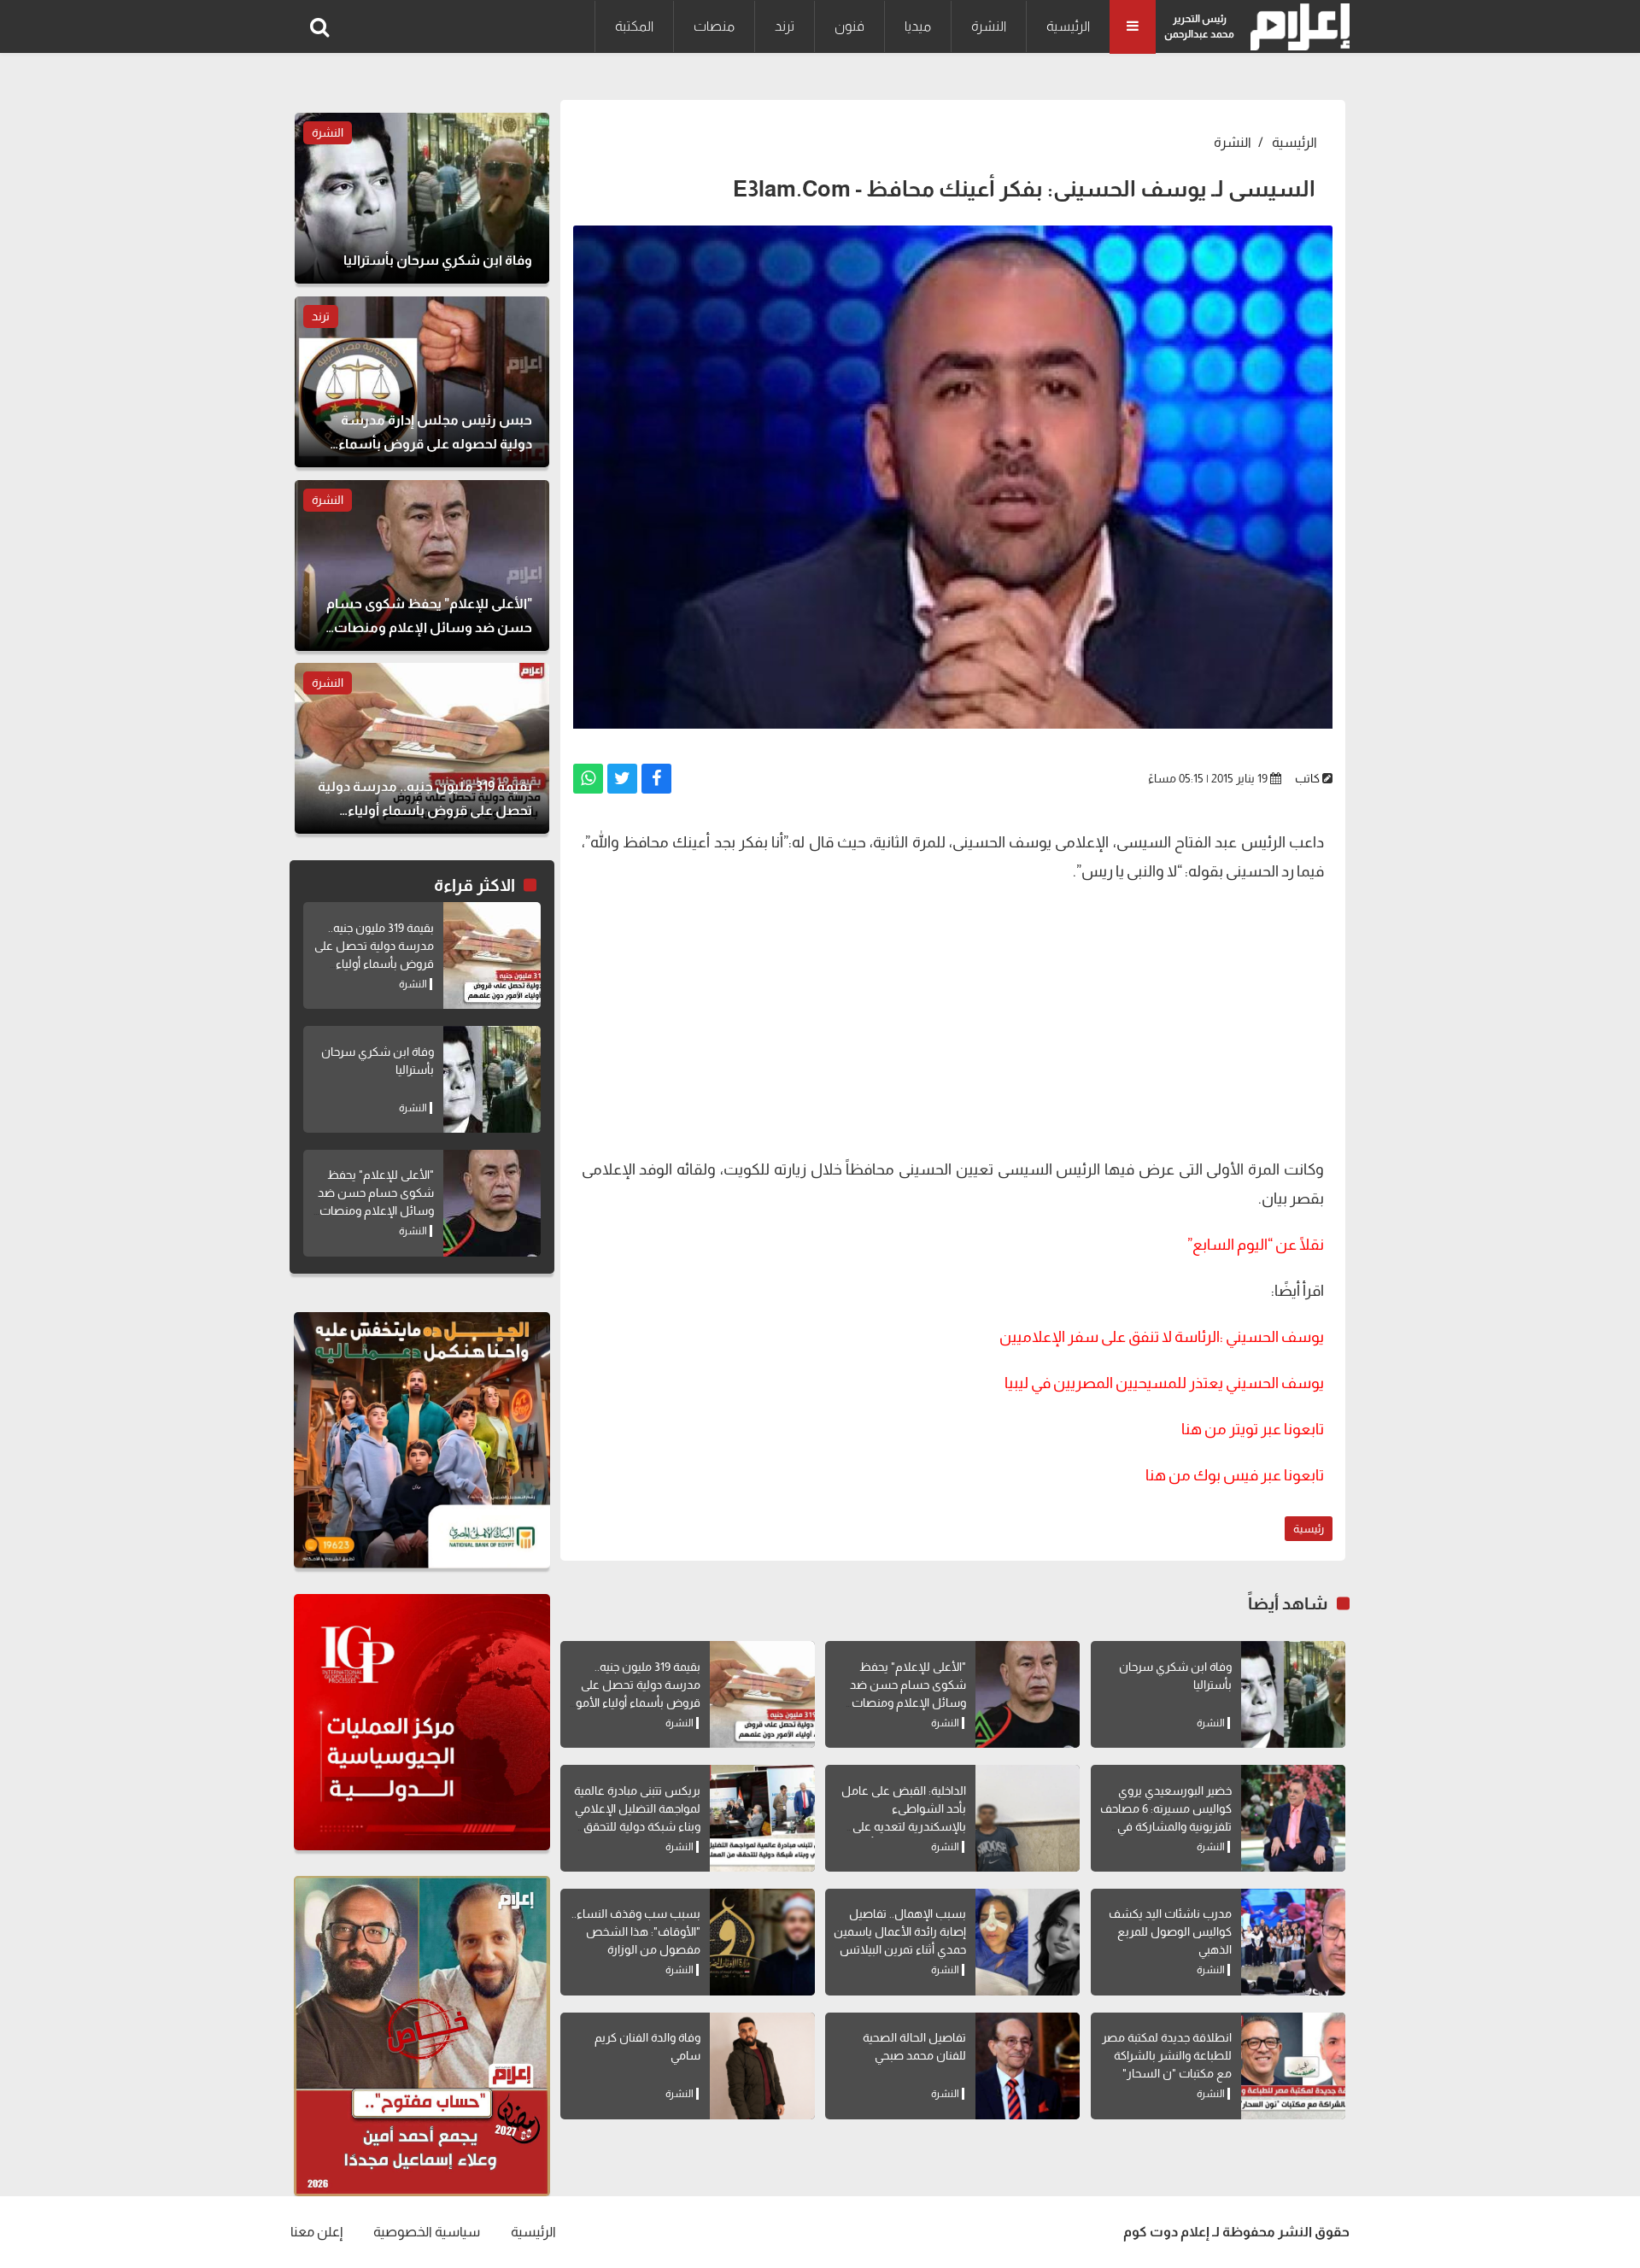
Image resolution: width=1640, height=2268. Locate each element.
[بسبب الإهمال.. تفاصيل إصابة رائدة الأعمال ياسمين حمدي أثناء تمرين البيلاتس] (1028, 1942)
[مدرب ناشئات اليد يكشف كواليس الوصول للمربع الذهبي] (1293, 1942)
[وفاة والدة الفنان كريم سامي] (762, 2066)
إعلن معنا (316, 2232)
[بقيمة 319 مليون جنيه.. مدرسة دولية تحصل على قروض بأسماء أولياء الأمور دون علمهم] (762, 1694)
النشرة (989, 26)
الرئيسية (1068, 26)
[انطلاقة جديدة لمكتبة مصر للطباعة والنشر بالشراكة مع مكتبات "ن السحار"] (1293, 2066)
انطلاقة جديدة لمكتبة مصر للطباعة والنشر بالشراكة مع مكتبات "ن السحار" (1167, 2055)
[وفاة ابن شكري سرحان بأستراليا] (1293, 1694)
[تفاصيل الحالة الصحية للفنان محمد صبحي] (1028, 2066)
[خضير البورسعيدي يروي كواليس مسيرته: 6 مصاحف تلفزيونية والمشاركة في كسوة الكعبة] (1293, 1818)
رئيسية (1309, 1529)
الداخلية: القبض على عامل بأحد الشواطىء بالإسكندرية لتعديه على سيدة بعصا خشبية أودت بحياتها (904, 1826)
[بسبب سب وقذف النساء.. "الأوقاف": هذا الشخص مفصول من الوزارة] (762, 1942)
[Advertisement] (953, 1018)
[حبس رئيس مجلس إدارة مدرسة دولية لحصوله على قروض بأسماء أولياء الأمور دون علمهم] (422, 382)
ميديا (918, 26)
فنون (849, 26)
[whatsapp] (588, 779)
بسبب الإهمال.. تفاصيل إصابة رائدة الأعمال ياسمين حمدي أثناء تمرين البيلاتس (900, 1931)
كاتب (1307, 778)
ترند (785, 26)
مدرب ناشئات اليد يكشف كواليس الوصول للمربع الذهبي (1170, 1931)
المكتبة (634, 26)
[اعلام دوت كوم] (1296, 27)
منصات (714, 26)
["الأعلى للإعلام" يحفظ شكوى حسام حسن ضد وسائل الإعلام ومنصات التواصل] (1028, 1694)
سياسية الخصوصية (427, 2232)
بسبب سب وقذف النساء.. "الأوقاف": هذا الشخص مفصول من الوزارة (636, 1931)
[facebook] (656, 779)
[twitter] (622, 779)
